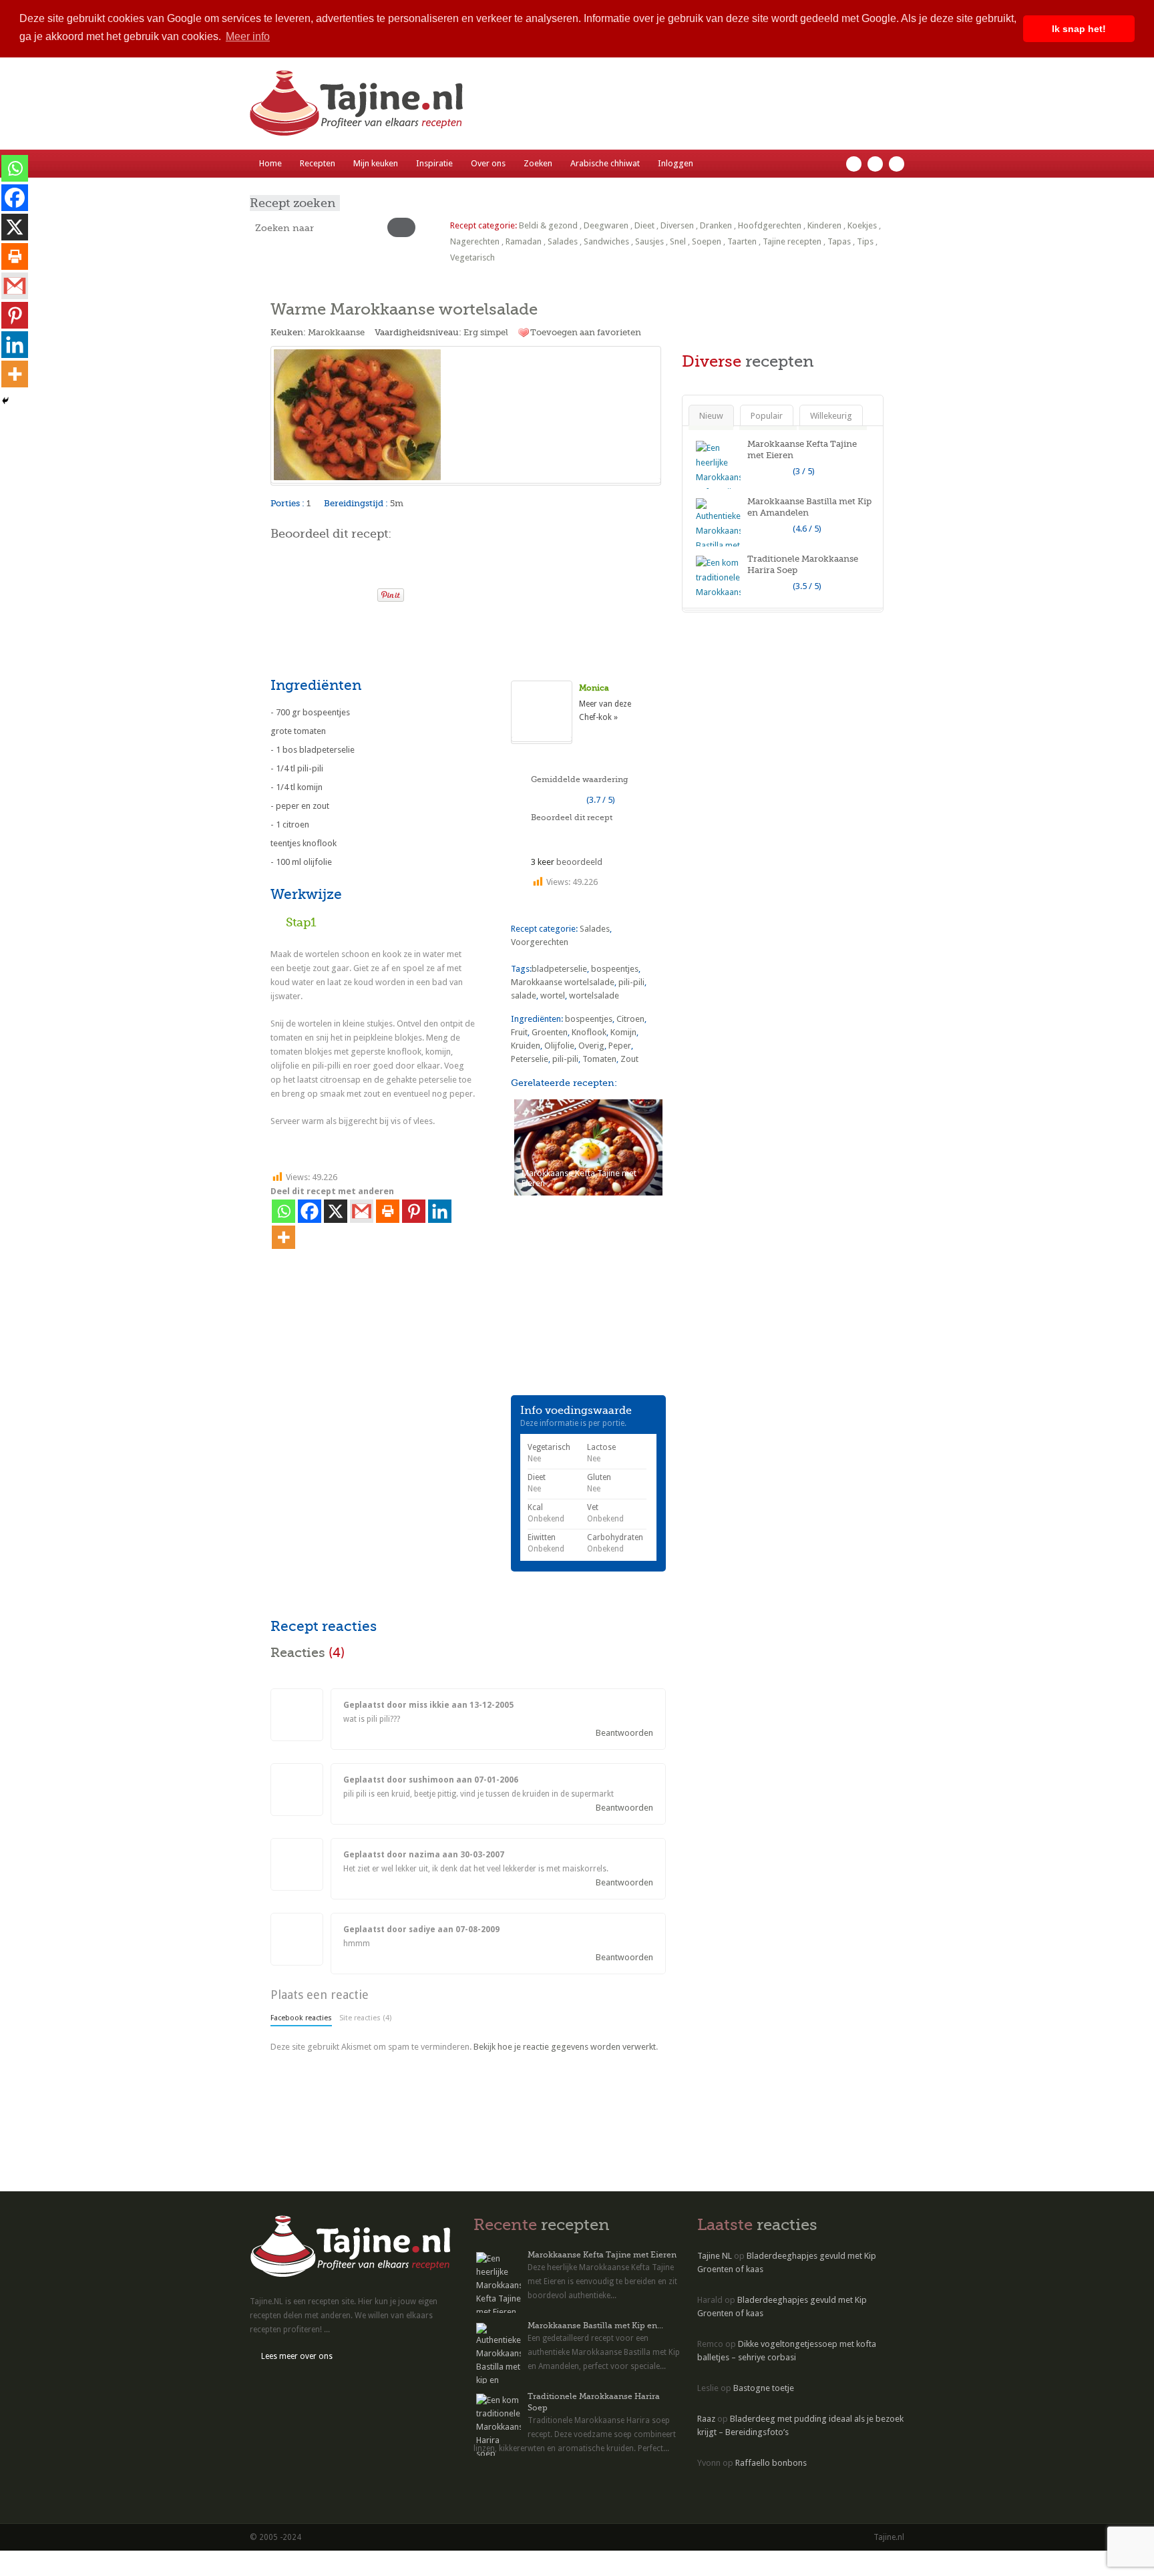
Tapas (839, 241)
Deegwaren (606, 225)
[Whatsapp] (283, 1211)
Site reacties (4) (365, 2018)
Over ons (488, 163)
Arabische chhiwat (605, 163)
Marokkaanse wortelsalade (563, 982)
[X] (336, 1211)
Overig (591, 1046)
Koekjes (862, 225)
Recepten (318, 163)
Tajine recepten (792, 241)
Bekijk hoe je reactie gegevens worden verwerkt (565, 2047)
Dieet (644, 225)
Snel (678, 241)
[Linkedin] (440, 1211)
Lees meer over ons (297, 2356)
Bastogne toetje (764, 2388)
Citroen (630, 1019)
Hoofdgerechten (770, 225)
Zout (629, 1059)
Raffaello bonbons (771, 2463)
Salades (563, 241)
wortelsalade (594, 995)
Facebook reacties (301, 2018)
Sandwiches (606, 241)
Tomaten (599, 1059)
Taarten (742, 241)
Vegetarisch (472, 257)
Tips (865, 241)
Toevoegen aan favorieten (586, 332)
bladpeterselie (559, 969)
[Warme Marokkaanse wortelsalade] (466, 415)
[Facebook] (310, 1211)
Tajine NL (715, 2256)
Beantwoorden (624, 1733)
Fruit (519, 1032)
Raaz (706, 2419)
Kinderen (824, 225)
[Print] (361, 591)
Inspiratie (434, 163)
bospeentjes (615, 969)
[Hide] (5, 401)
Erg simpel (486, 332)
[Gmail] (362, 1211)
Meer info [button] (248, 36)
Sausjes (649, 241)
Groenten (550, 1032)
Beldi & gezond (548, 225)
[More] (283, 1237)
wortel (553, 995)
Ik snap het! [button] (1079, 29)
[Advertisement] (427, 638)
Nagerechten (475, 241)
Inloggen (676, 163)
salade (524, 995)
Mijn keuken (376, 163)
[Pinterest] (414, 1211)
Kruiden (526, 1046)
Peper (620, 1046)
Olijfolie (559, 1046)
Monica (594, 688)
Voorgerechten (540, 942)
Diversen (677, 225)
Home (270, 163)
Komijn (623, 1032)
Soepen (707, 241)
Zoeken (538, 163)
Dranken (716, 225)
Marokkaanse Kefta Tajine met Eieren (602, 2255)
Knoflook (589, 1032)
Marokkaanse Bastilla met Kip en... (595, 2326)
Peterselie (530, 1059)
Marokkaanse (336, 332)
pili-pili (631, 982)
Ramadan (524, 241)
